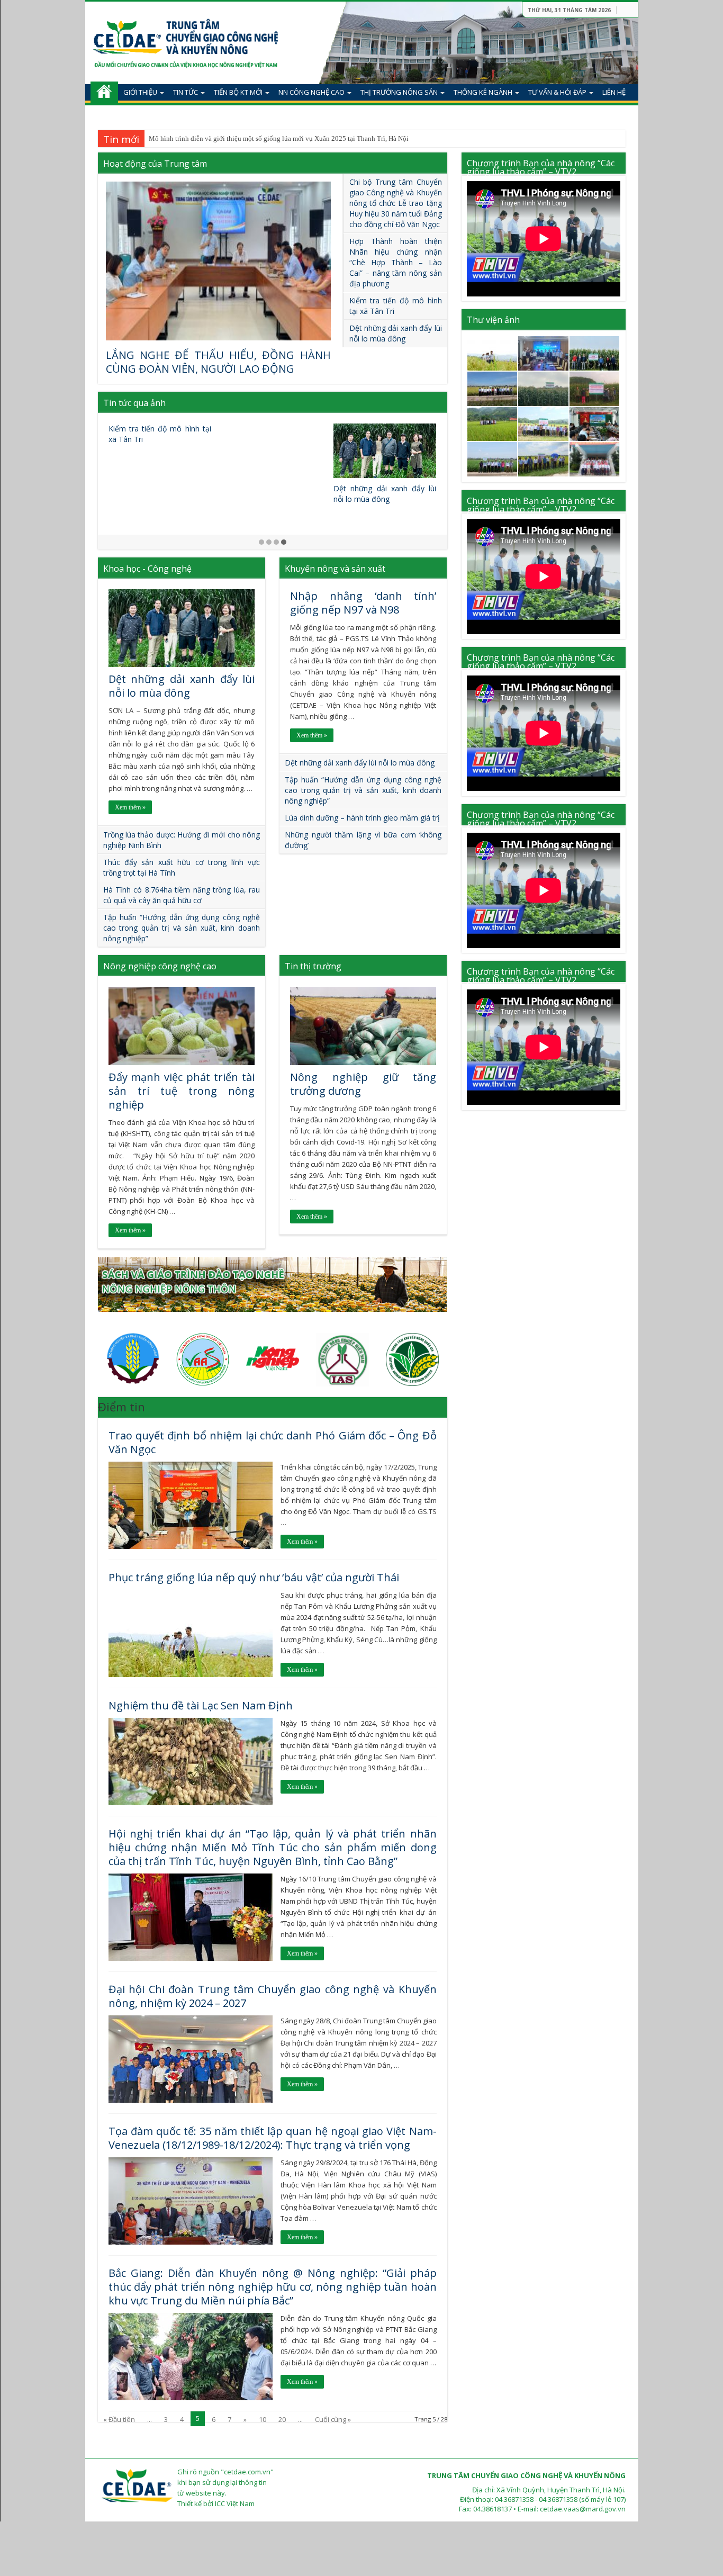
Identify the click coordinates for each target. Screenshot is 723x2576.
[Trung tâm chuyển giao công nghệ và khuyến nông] (186, 39)
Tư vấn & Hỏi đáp (557, 92)
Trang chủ (104, 92)
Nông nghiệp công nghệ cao (160, 966)
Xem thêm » (130, 807)
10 (263, 2419)
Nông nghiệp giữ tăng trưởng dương (363, 1084)
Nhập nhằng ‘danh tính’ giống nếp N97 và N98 (363, 603)
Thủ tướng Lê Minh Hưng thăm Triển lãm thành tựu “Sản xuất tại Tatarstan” (385, 439)
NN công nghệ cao (311, 92)
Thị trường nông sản (399, 92)
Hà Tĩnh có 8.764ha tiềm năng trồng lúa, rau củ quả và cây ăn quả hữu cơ (182, 895)
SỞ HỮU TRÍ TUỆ (149, 114)
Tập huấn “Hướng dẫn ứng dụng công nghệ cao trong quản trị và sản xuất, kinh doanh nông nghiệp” (182, 928)
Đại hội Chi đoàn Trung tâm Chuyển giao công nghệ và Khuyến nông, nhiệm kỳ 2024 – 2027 (273, 1996)
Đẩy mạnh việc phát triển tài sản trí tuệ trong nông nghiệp (182, 1091)
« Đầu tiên (119, 2419)
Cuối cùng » (333, 2419)
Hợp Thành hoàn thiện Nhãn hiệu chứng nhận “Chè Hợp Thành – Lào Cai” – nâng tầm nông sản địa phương (396, 262)
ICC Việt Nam (235, 2503)
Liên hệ (614, 92)
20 (282, 2419)
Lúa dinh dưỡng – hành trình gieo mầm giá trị (362, 818)
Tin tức (186, 92)
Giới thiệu (140, 92)
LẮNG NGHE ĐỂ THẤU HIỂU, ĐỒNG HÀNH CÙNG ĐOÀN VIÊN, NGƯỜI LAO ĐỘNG (218, 362)
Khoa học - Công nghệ (147, 569)
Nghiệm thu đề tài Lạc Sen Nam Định (201, 1705)
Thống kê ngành (483, 92)
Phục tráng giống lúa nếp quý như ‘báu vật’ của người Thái (233, 138)
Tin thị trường (313, 966)
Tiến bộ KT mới (238, 92)
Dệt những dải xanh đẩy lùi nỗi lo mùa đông (396, 333)
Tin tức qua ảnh (134, 403)
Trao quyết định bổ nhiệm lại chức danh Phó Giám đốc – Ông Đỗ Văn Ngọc (273, 1442)
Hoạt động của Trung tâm (155, 164)
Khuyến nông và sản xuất (335, 569)
